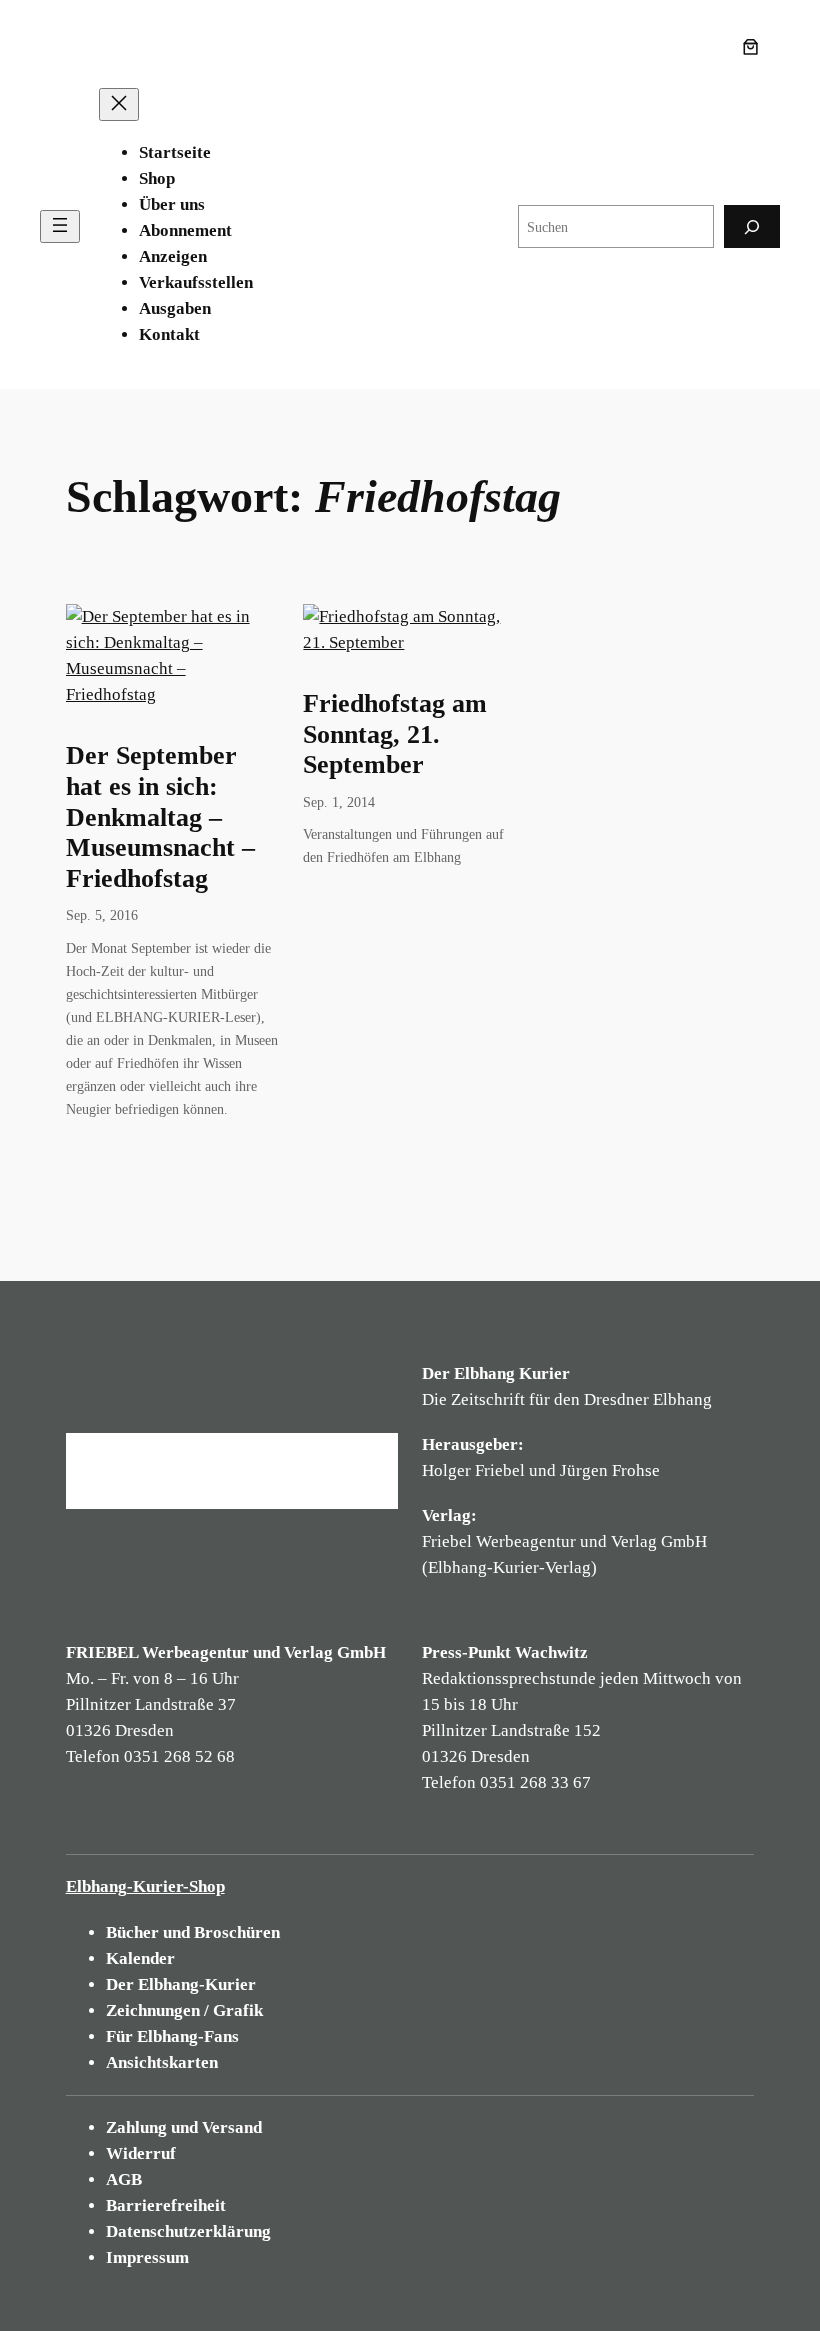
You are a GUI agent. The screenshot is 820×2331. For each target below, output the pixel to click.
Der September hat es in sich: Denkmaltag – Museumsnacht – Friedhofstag (160, 817)
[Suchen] (752, 226)
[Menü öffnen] (60, 226)
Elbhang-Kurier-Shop (145, 1886)
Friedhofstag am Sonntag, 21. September (395, 734)
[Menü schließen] (119, 104)
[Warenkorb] (755, 47)
